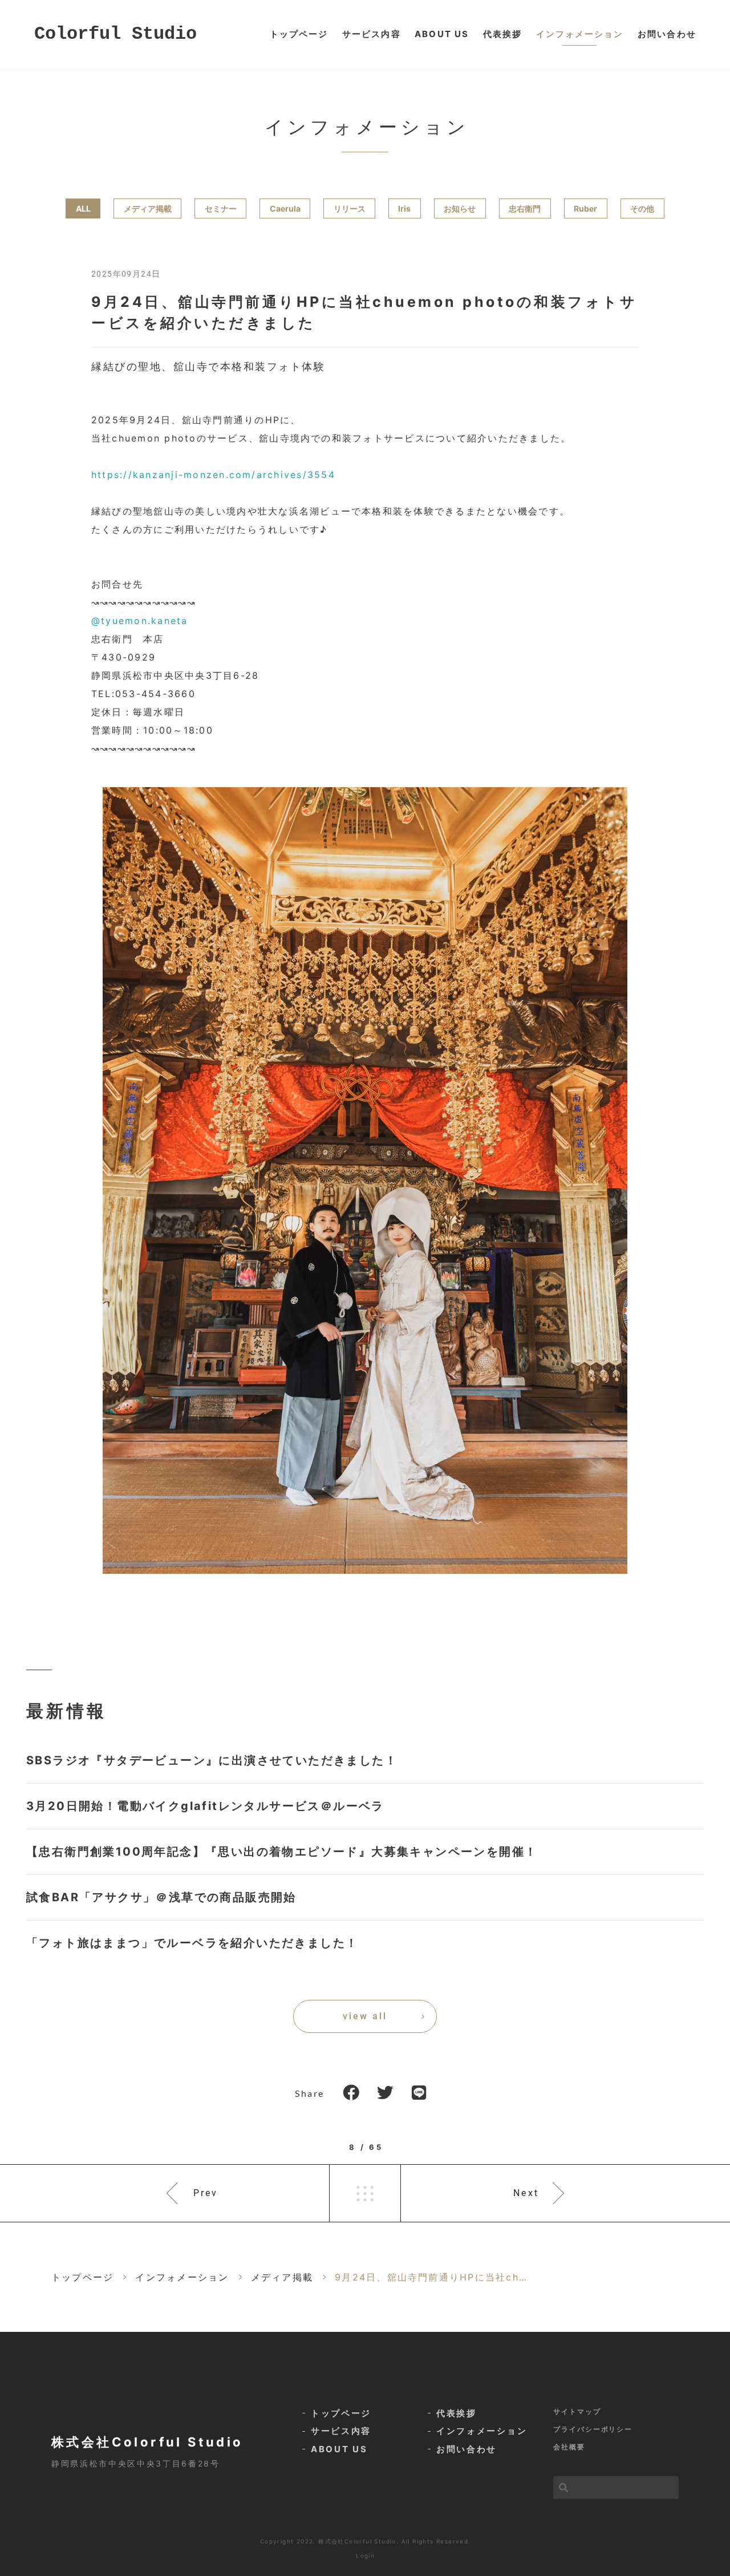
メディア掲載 (148, 208)
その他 (642, 208)
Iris (404, 208)
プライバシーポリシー (593, 2429)
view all (365, 2016)
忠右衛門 (525, 208)
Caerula (285, 208)
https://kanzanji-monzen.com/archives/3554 (213, 475)
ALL (83, 208)
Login (365, 2555)
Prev (206, 2193)
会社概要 (569, 2447)
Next (526, 2193)
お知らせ (460, 208)
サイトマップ (577, 2411)
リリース (350, 208)
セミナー (221, 208)
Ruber (585, 208)
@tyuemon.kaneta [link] (140, 621)
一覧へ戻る (365, 2193)
